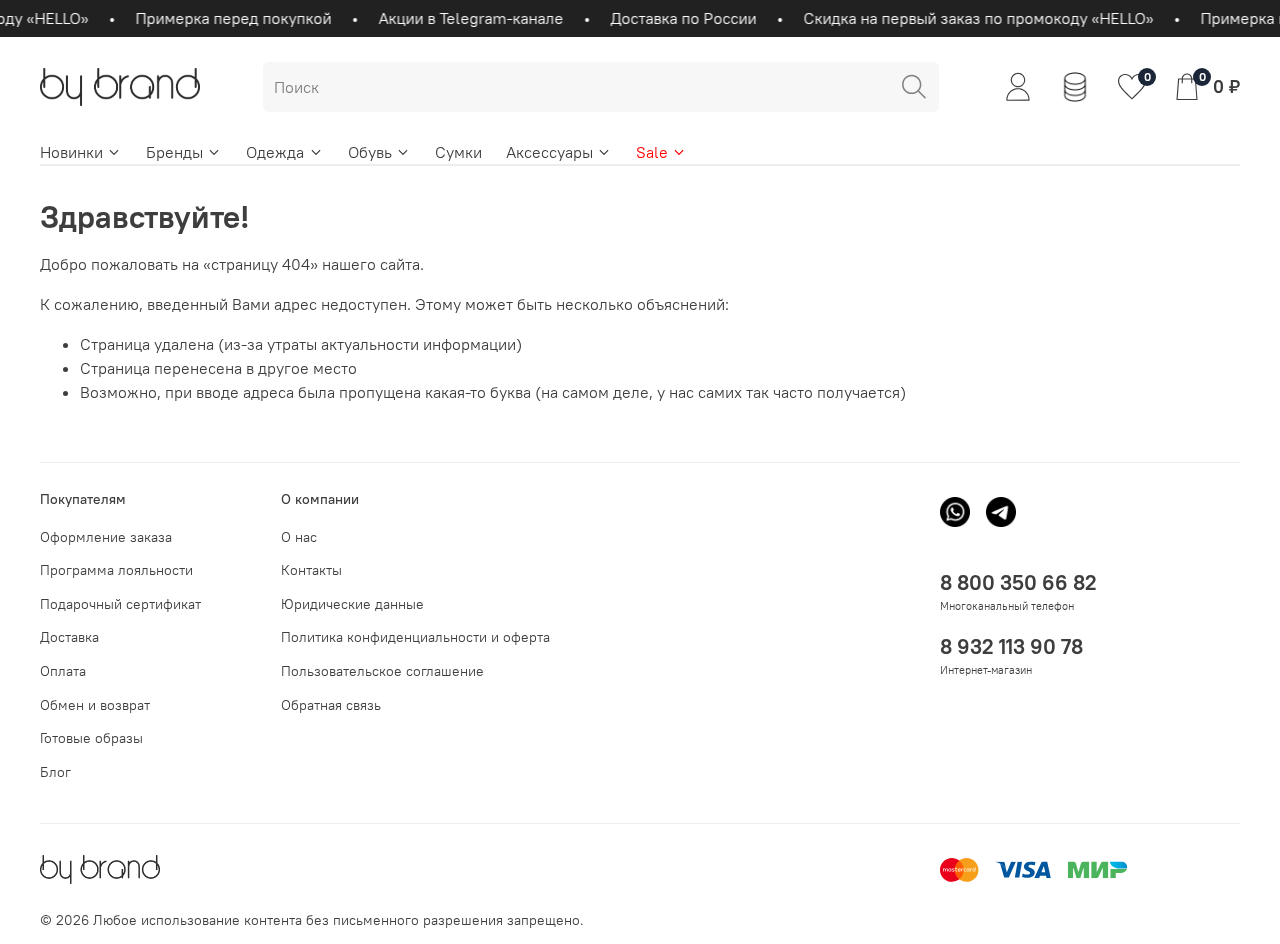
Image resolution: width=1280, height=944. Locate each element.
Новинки (71, 152)
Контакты (311, 570)
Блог (55, 772)
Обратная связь (331, 705)
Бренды (174, 152)
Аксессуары (549, 152)
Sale (652, 152)
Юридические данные (352, 604)
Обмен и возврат (95, 705)
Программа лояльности (116, 570)
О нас (299, 537)
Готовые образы (91, 738)
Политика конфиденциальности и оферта (415, 637)
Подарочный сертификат (120, 604)
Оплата (63, 671)
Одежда (275, 152)
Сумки (458, 152)
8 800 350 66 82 (1018, 582)
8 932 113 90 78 (1011, 646)
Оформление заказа (106, 537)
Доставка (69, 637)
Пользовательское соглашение (382, 671)
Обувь (370, 152)
